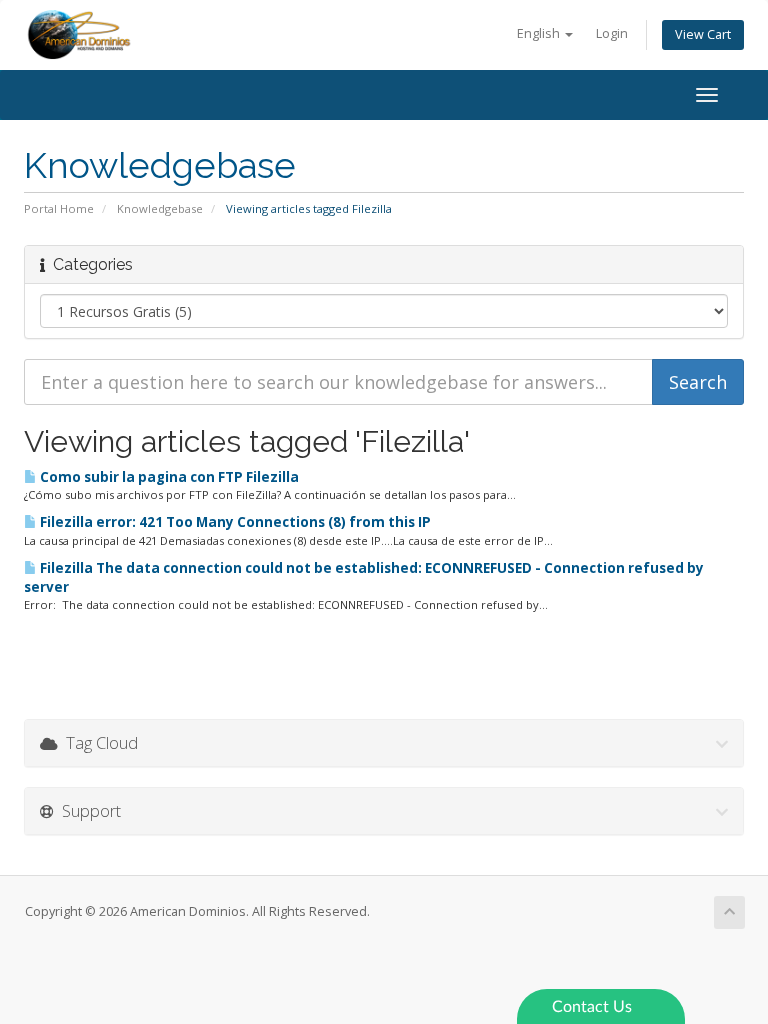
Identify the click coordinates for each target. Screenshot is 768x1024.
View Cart (703, 34)
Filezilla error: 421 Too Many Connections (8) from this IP (234, 522)
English (540, 33)
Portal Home (59, 208)
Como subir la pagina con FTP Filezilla (168, 477)
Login (612, 33)
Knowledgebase (160, 208)
